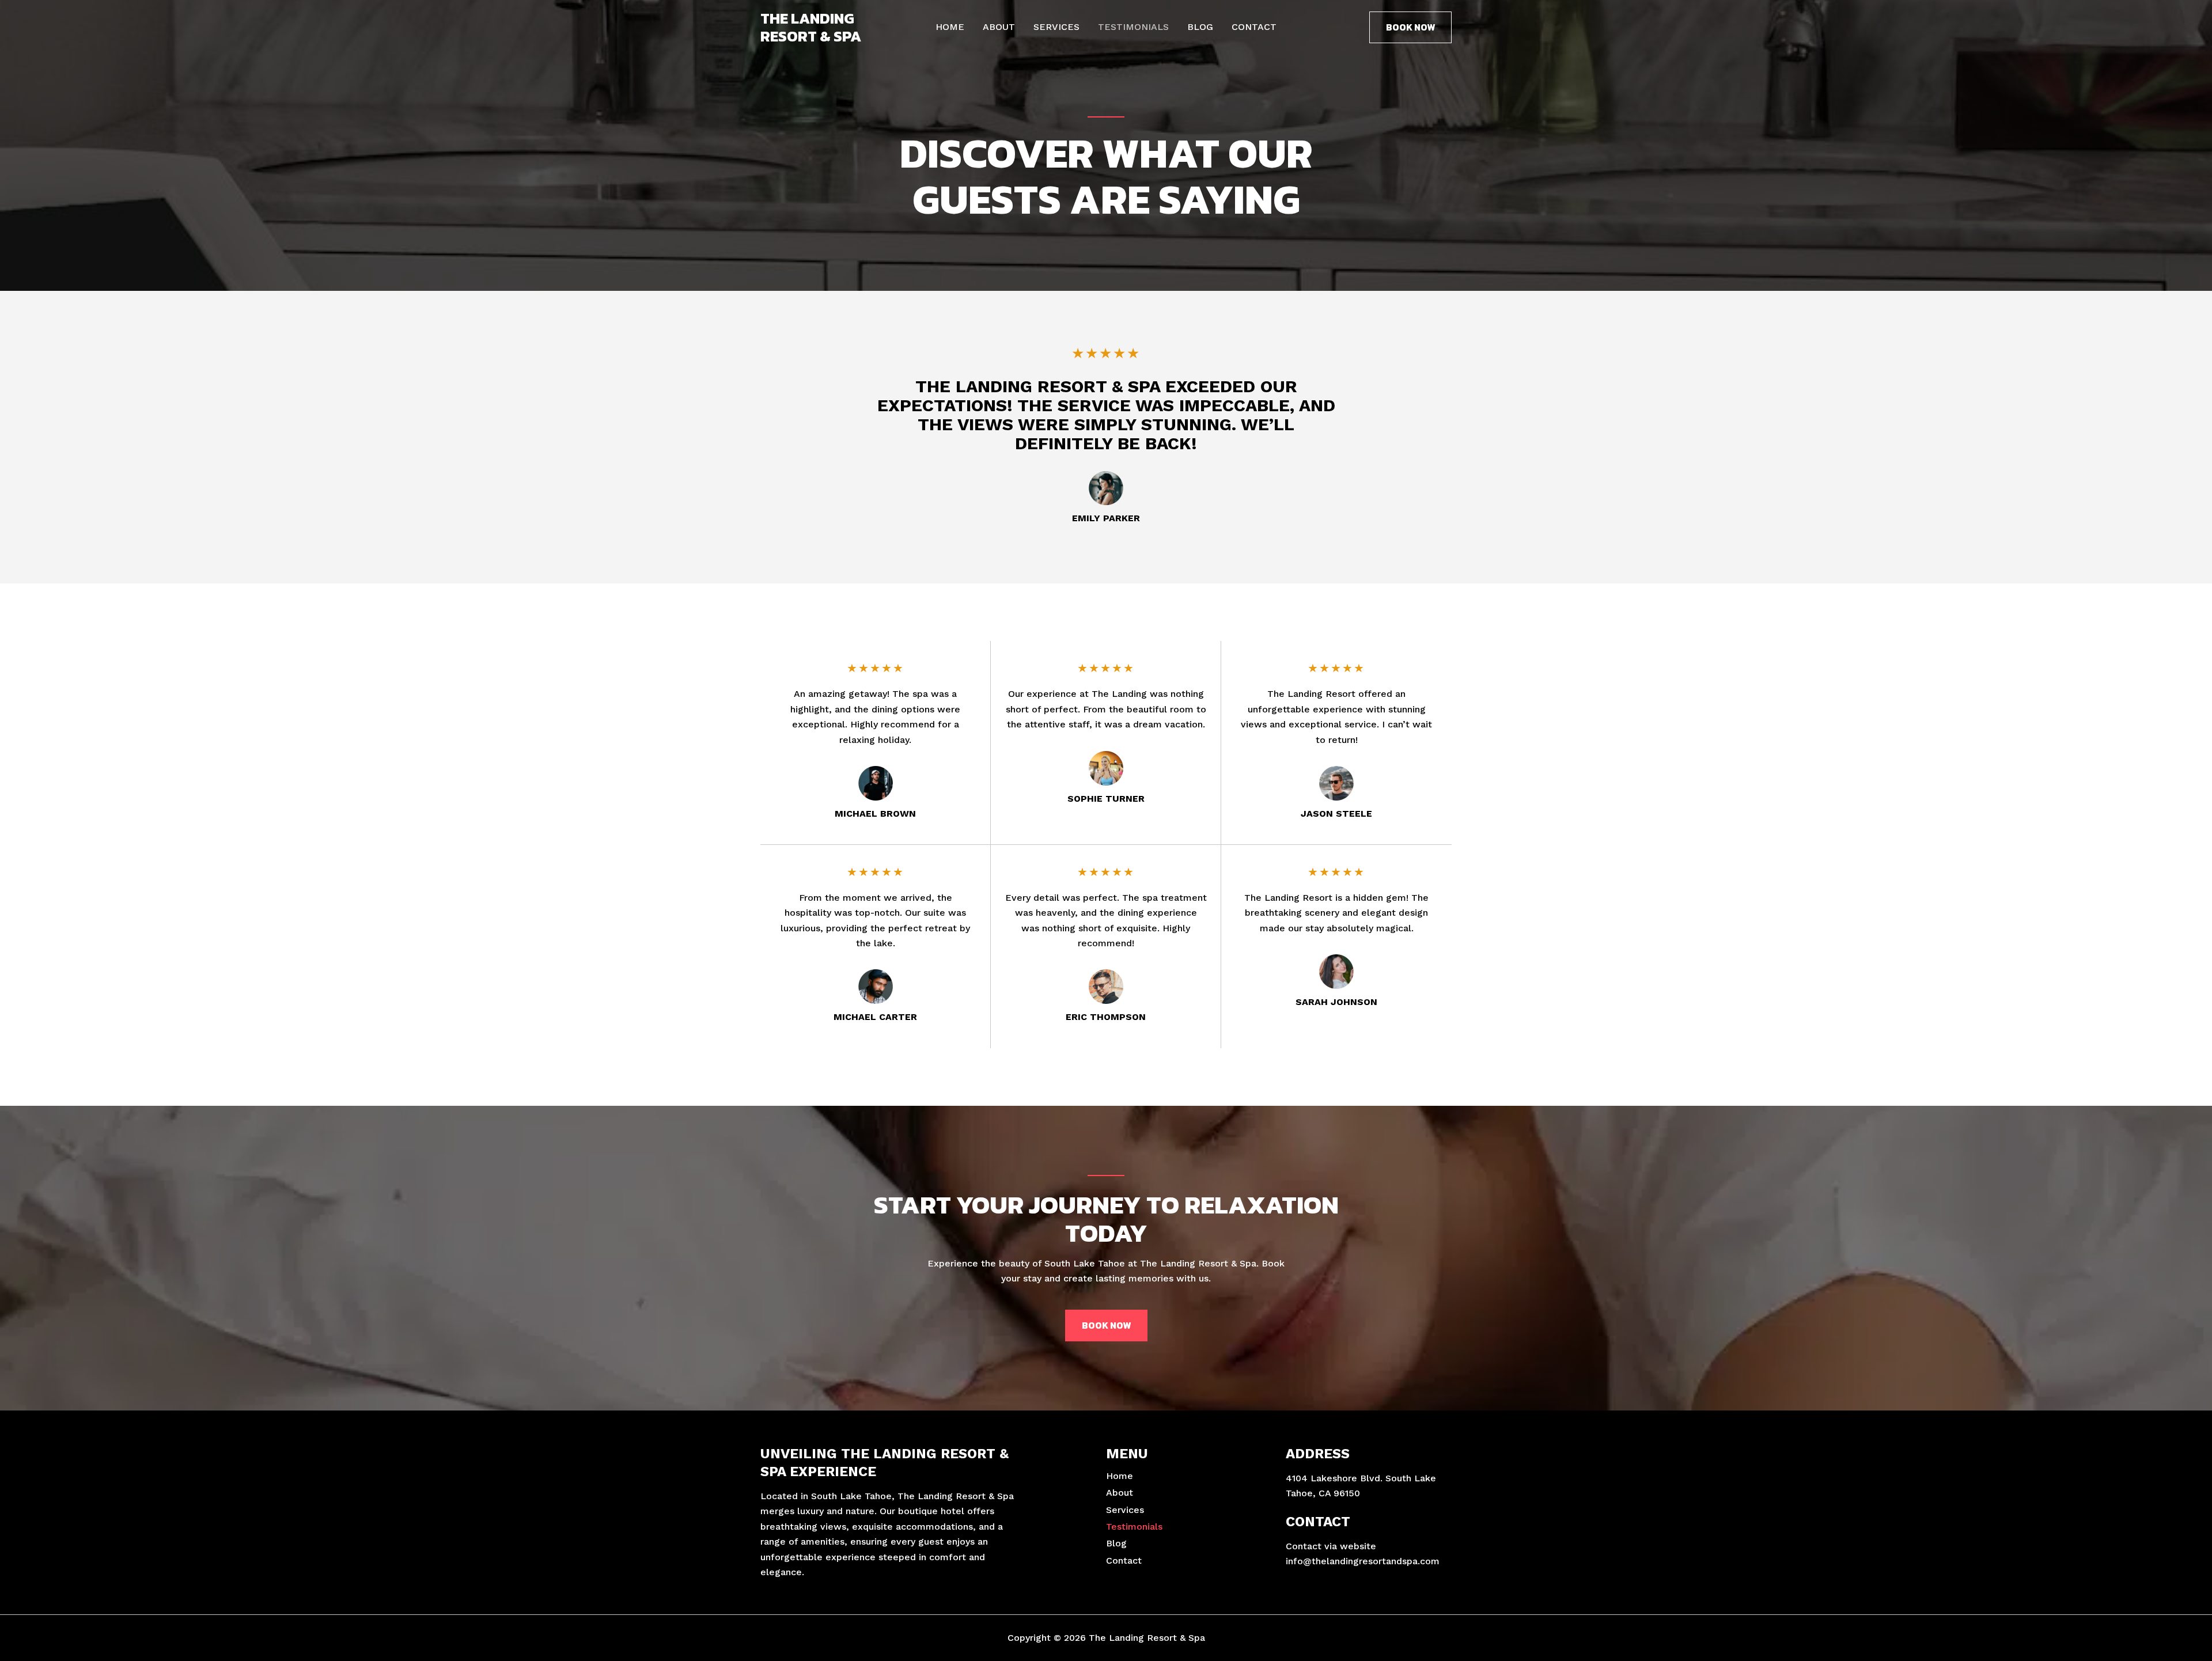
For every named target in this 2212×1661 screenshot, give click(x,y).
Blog (1200, 27)
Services (1056, 27)
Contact (1254, 27)
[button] (1410, 27)
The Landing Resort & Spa (811, 27)
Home (950, 27)
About (999, 27)
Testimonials (1133, 27)
